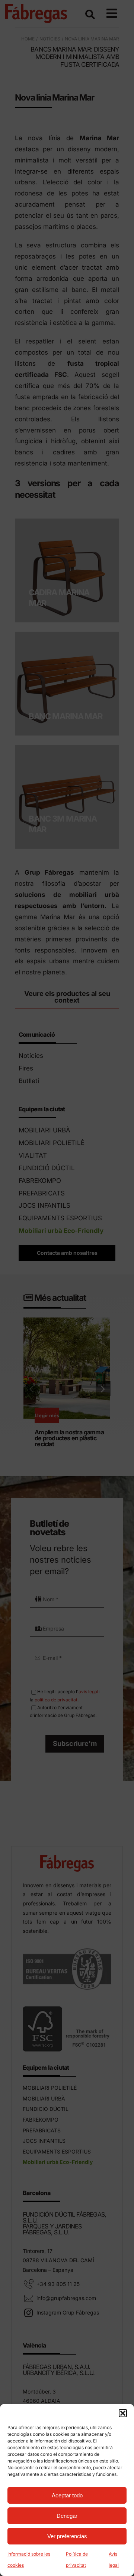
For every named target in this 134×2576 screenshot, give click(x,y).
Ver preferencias (67, 2536)
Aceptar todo (67, 2495)
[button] (123, 2413)
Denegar (67, 2516)
